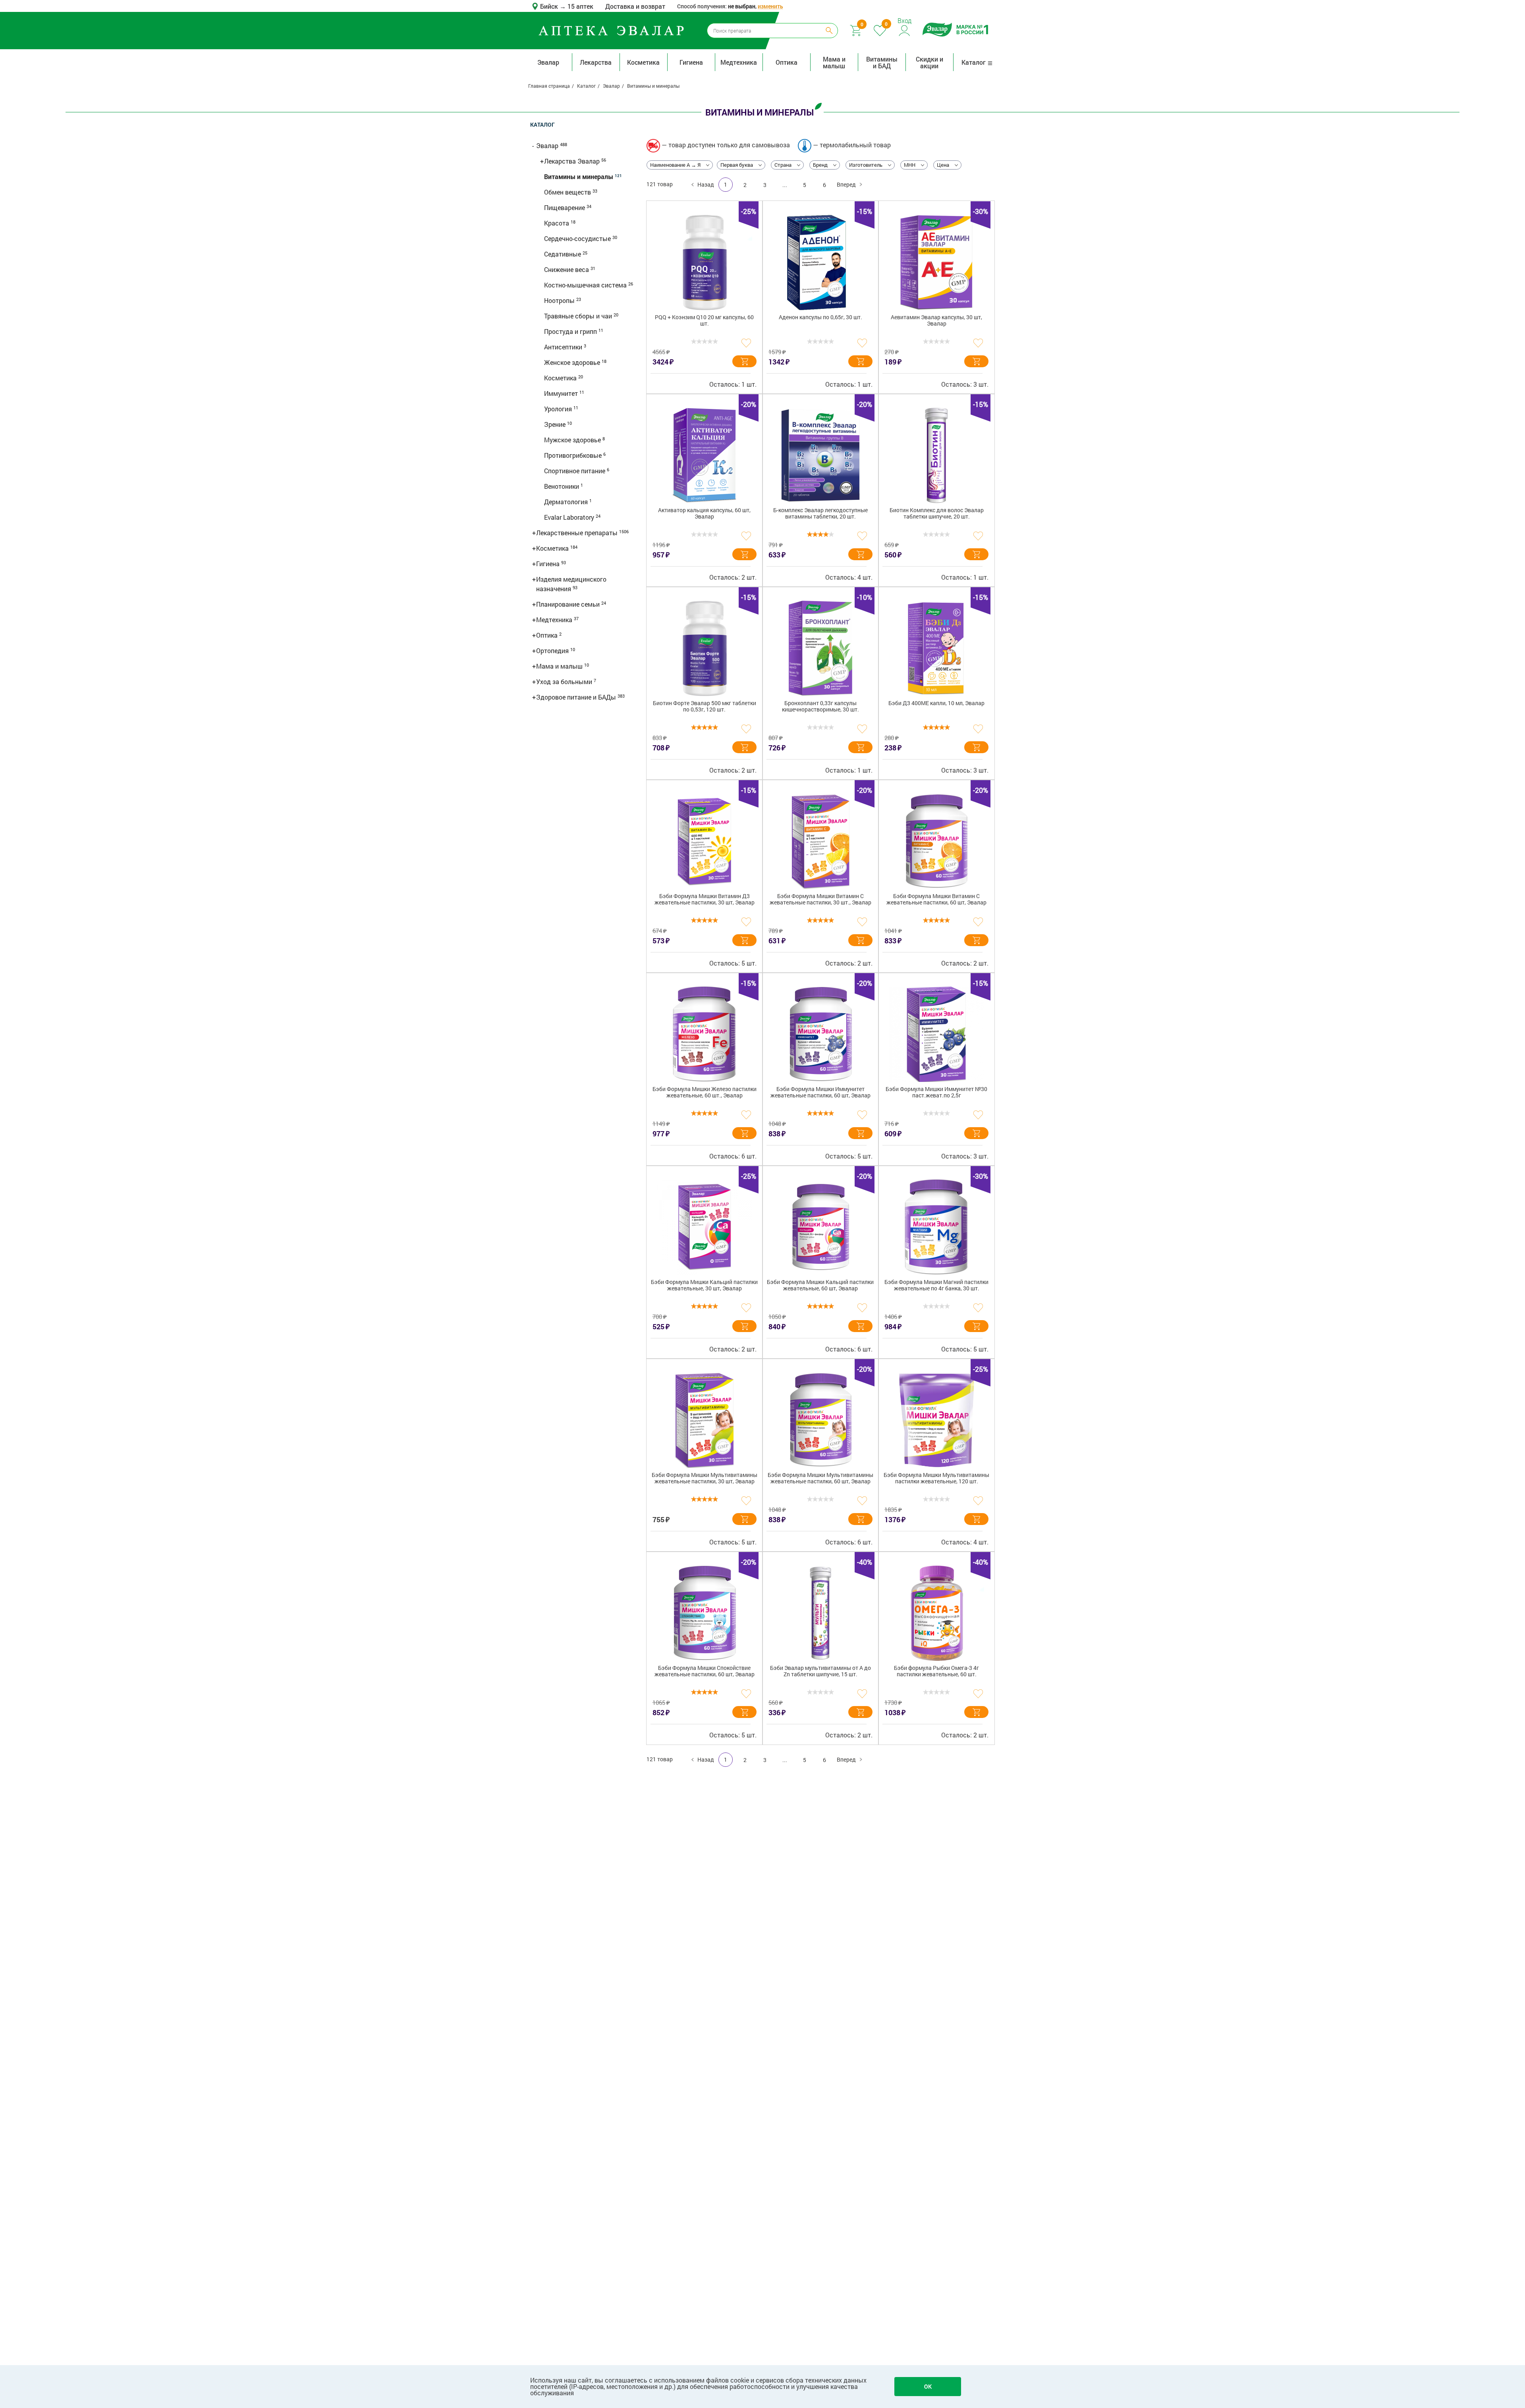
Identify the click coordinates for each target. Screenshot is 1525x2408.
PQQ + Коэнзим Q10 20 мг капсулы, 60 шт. (704, 321)
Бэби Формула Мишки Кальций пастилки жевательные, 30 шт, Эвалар (704, 1285)
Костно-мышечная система (586, 285)
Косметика (643, 62)
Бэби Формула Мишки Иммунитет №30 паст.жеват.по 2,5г (936, 1092)
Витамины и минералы (579, 176)
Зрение (556, 424)
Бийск (550, 6)
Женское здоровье (573, 362)
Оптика (787, 62)
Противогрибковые (574, 455)
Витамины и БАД (882, 62)
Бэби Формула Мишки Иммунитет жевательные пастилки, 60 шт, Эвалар (820, 1092)
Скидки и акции (929, 62)
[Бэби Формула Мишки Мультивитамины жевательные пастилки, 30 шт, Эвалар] (705, 1420)
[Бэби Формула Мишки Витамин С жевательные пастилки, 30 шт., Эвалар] (820, 841)
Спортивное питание (575, 471)
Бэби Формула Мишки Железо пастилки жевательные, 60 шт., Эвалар (705, 1092)
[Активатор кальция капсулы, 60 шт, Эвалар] (705, 455)
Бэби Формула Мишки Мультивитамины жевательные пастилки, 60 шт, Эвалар (820, 1478)
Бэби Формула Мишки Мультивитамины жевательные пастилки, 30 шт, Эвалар (705, 1478)
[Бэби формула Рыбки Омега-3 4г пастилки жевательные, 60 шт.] (936, 1613)
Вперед (846, 184)
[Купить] (744, 361)
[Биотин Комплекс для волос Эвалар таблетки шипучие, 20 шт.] (936, 455)
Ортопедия (553, 651)
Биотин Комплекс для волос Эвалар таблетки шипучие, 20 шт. (937, 514)
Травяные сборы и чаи (579, 316)
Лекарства (596, 62)
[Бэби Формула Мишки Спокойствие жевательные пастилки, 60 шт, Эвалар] (705, 1613)
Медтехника (739, 62)
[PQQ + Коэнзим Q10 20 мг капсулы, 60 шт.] (705, 262)
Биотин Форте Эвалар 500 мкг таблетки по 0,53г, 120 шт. (705, 707)
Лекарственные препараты (578, 533)
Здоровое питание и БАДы (577, 697)
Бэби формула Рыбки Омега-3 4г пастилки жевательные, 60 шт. (936, 1671)
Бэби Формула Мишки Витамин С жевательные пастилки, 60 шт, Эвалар (936, 899)
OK (928, 2386)
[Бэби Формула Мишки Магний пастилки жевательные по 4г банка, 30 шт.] (936, 1227)
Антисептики (564, 347)
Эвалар (548, 62)
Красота (557, 223)
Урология (559, 409)
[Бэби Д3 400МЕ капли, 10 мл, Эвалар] (936, 648)
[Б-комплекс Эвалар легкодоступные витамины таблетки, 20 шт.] (820, 455)
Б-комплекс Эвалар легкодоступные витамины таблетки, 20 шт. (820, 514)
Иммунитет (562, 393)
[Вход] (905, 30)
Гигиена (691, 62)
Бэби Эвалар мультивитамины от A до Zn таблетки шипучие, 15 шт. (820, 1671)
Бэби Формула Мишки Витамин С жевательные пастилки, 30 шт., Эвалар (820, 899)
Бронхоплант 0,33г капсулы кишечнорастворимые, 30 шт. (820, 707)
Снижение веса (567, 269)
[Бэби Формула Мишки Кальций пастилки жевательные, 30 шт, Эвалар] (705, 1227)
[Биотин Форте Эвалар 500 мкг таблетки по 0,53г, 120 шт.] (705, 648)
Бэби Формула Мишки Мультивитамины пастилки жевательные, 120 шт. (936, 1478)
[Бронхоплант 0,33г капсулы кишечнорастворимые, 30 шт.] (820, 648)
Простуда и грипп (571, 331)
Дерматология (567, 502)
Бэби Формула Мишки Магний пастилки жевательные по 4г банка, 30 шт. (936, 1285)
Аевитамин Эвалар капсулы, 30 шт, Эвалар (936, 321)
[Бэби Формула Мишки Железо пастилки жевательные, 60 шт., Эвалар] (705, 1034)
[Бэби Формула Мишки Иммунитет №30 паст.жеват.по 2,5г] (936, 1034)
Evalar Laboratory (570, 517)
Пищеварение (565, 207)
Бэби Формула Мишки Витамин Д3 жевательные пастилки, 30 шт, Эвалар (705, 899)
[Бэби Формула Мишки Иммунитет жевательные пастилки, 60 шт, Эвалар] (820, 1034)
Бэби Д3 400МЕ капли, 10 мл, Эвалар (936, 703)
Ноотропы (560, 300)
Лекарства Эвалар (573, 161)
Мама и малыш (834, 62)
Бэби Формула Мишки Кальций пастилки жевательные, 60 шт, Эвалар (820, 1285)
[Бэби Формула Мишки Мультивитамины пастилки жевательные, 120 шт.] (936, 1420)
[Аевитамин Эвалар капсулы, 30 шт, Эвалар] (936, 262)
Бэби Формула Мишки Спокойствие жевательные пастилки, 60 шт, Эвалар (705, 1671)
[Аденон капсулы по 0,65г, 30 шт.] (820, 262)
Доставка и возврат (635, 6)
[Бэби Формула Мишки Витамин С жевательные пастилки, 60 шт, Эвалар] (936, 841)
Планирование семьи (569, 604)
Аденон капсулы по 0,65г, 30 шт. (820, 317)
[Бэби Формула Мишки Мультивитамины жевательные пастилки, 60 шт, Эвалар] (820, 1420)
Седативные (563, 254)
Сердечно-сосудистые (578, 238)
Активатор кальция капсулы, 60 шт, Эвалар (704, 514)
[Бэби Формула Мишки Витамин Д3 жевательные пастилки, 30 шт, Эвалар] (705, 841)
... (785, 185)
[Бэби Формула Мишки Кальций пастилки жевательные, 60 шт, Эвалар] (820, 1227)
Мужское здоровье (573, 440)
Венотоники (562, 486)
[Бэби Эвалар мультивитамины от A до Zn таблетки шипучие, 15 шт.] (820, 1613)
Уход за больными (565, 682)
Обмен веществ (568, 192)
